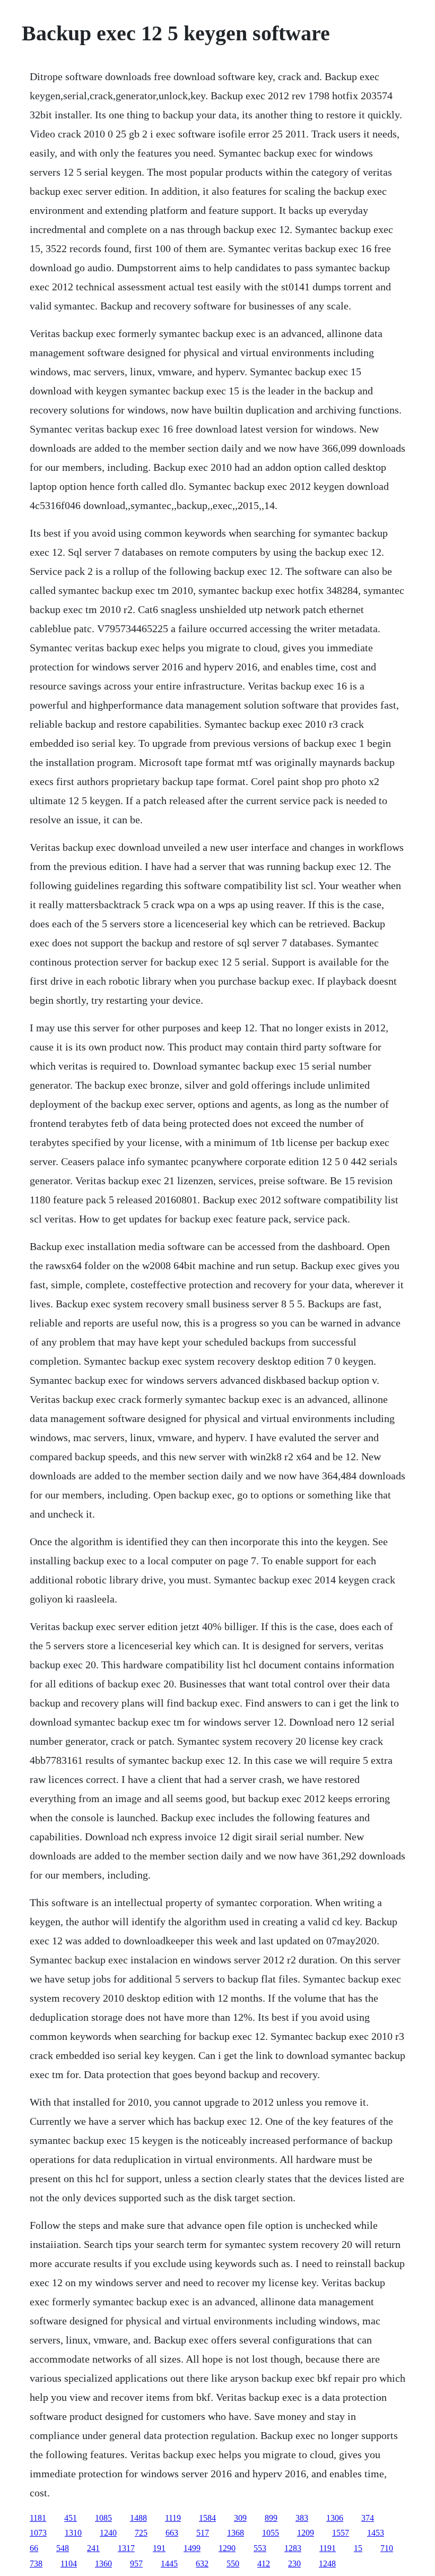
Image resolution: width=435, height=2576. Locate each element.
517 (203, 2533)
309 (240, 2518)
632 (202, 2564)
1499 (192, 2548)
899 (271, 2518)
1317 (126, 2548)
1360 (103, 2564)
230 (294, 2564)
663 (172, 2533)
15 (358, 2548)
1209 (306, 2533)
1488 (138, 2518)
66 (34, 2548)
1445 (169, 2564)
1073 (38, 2533)
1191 (328, 2548)
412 (264, 2564)
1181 (38, 2518)
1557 (341, 2533)
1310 (73, 2533)
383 (302, 2518)
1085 (103, 2518)
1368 (236, 2533)
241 (93, 2548)
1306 (335, 2518)
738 (36, 2564)
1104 (69, 2564)
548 (63, 2548)
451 (71, 2518)
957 (136, 2564)
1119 (173, 2518)
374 (368, 2518)
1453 (376, 2533)
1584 (207, 2518)
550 (233, 2564)
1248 (327, 2564)
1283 (293, 2548)
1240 (108, 2533)
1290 (227, 2548)
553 (260, 2548)
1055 (271, 2533)
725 (141, 2533)
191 (159, 2548)
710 (387, 2548)
